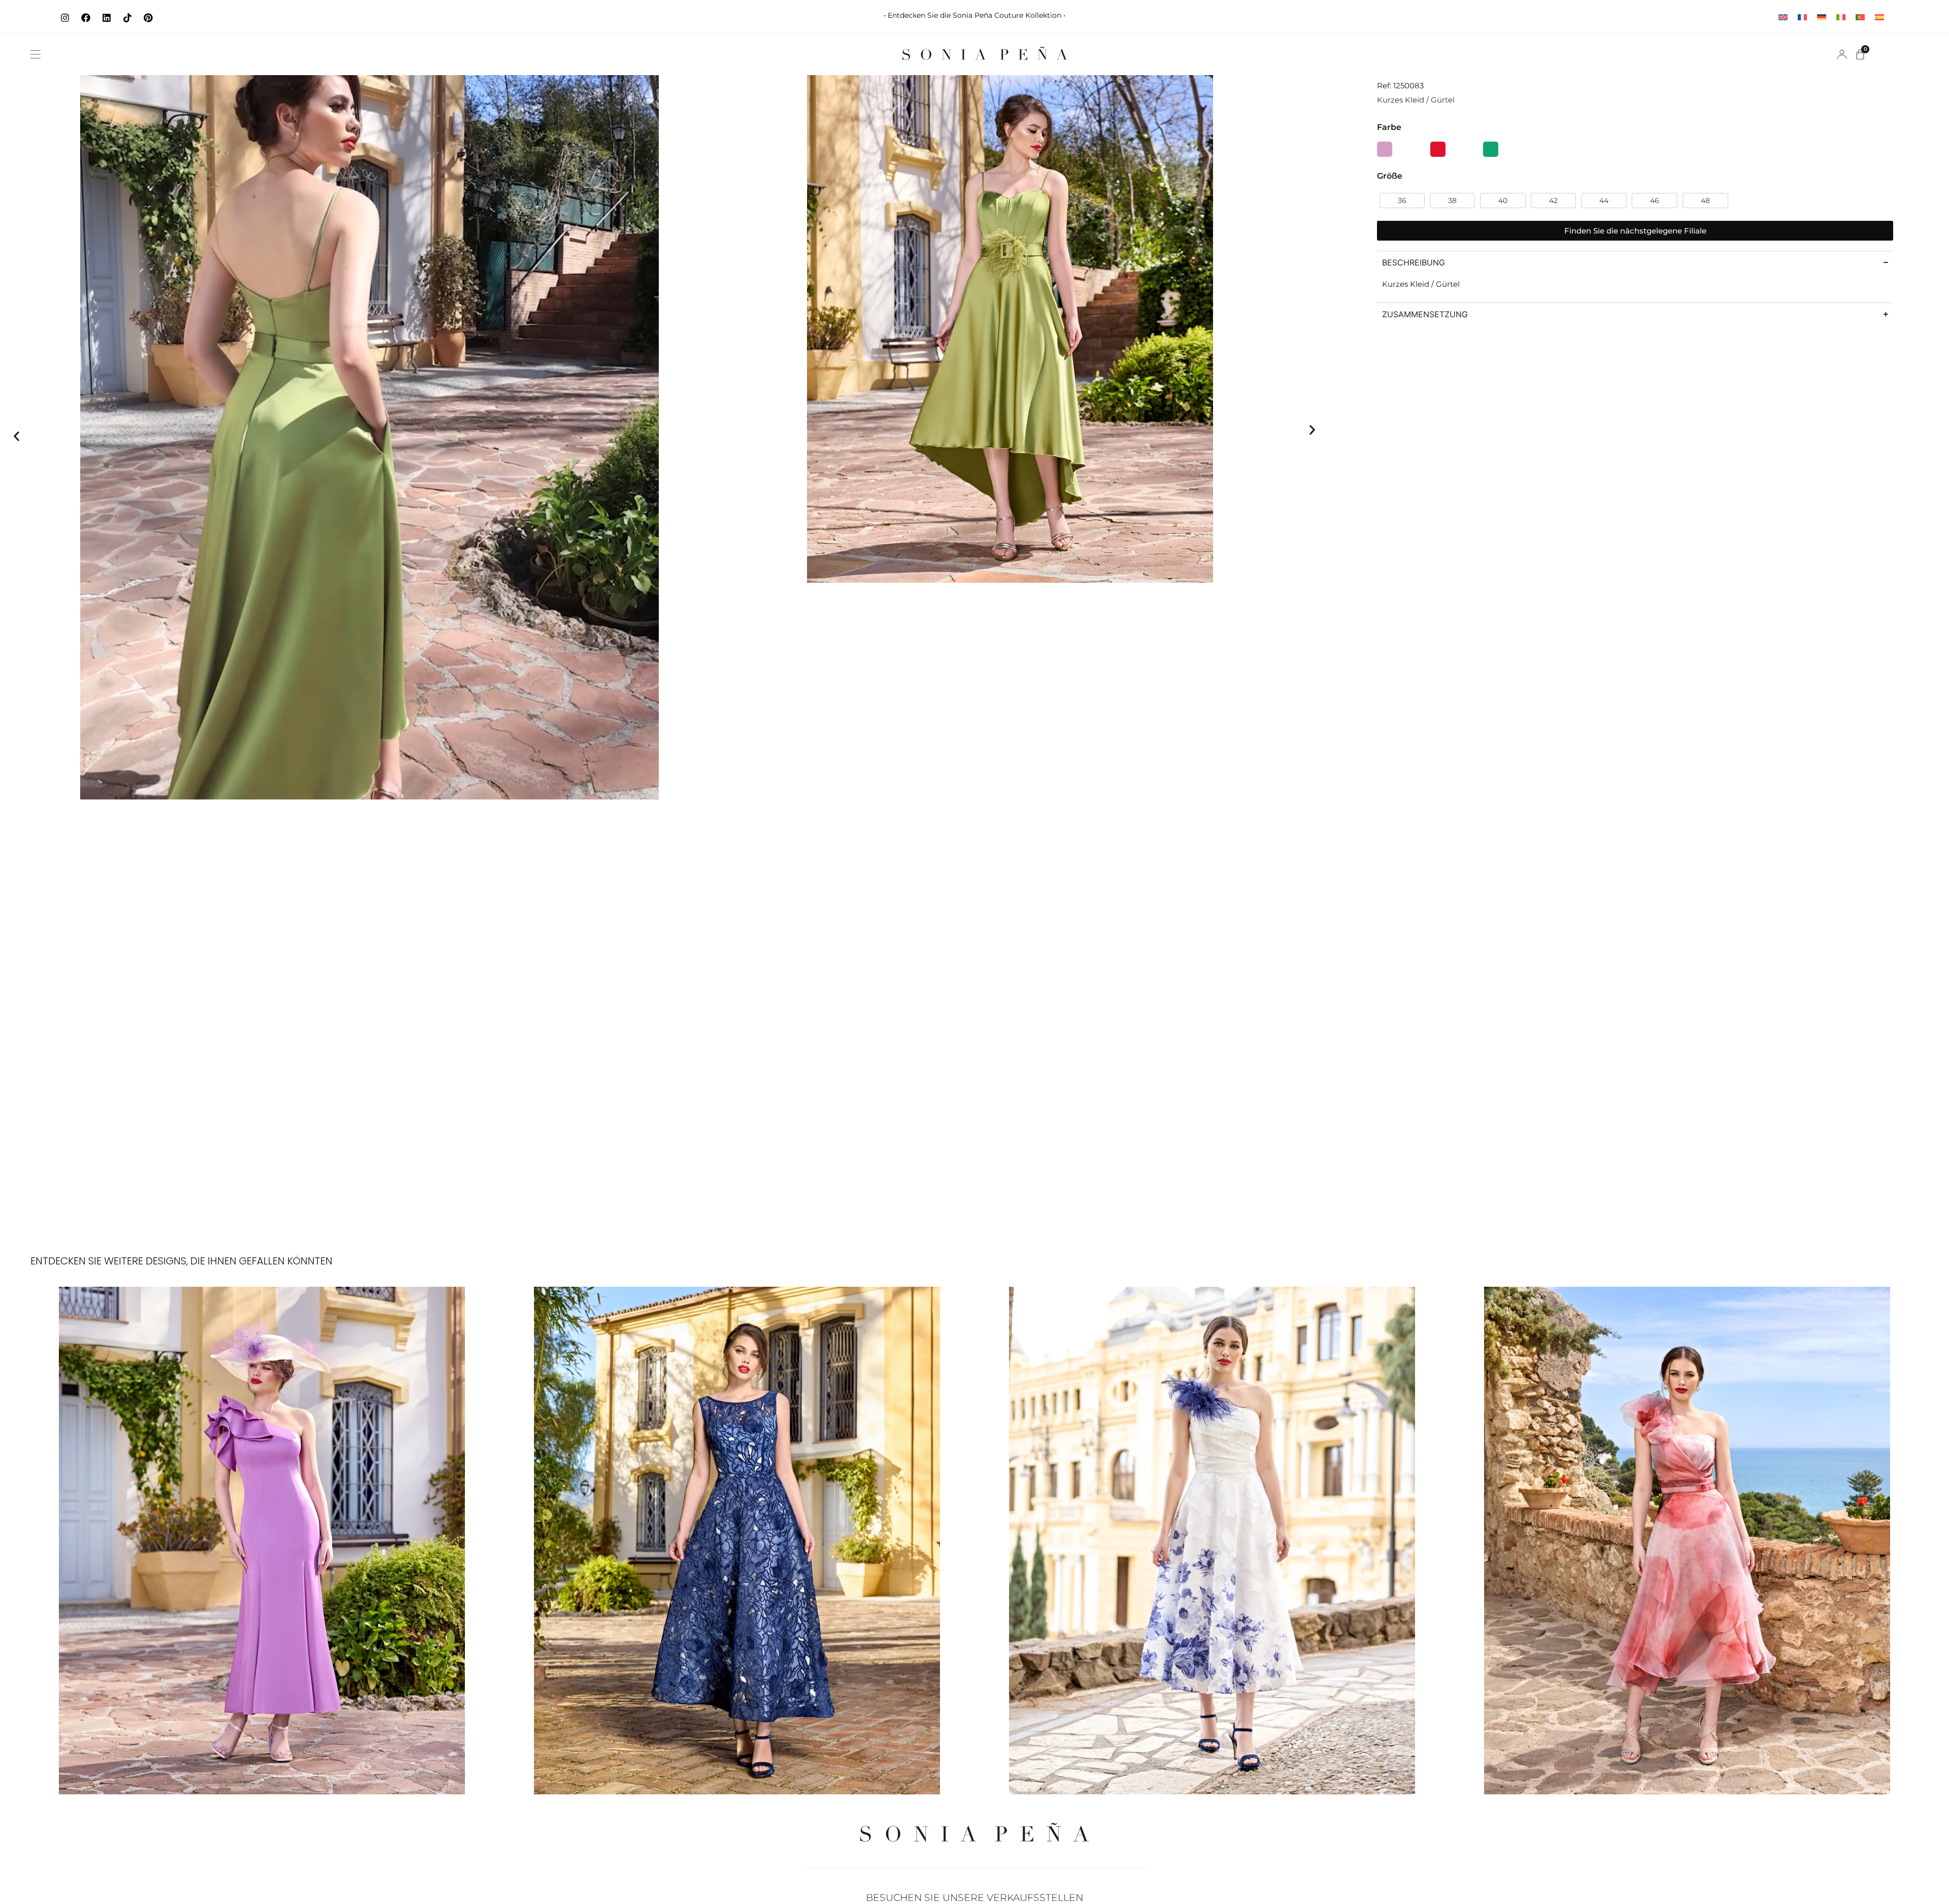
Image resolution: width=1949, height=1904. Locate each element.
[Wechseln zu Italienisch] (1841, 16)
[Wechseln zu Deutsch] (1822, 16)
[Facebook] (86, 18)
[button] (36, 54)
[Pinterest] (148, 18)
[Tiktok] (127, 18)
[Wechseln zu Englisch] (1783, 16)
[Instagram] (65, 18)
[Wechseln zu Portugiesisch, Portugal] (1860, 16)
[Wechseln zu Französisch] (1802, 16)
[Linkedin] (107, 18)
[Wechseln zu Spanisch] (1879, 16)
